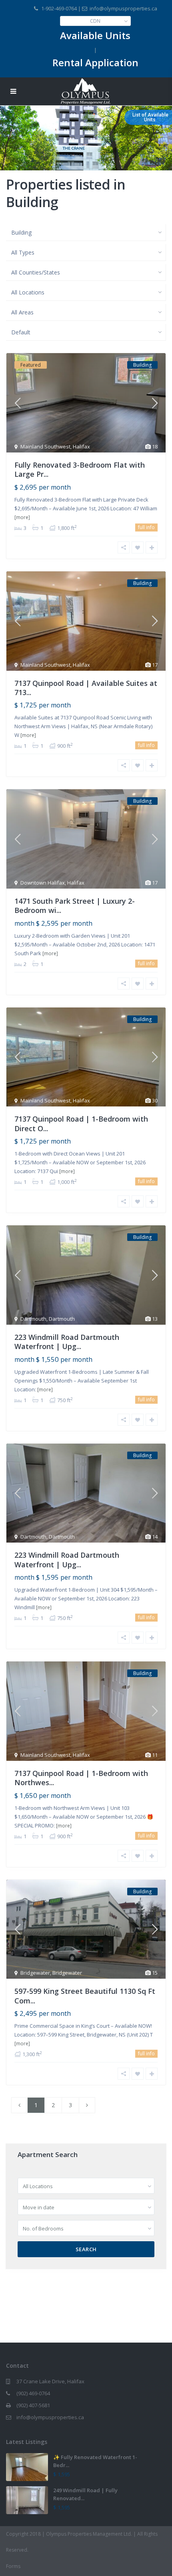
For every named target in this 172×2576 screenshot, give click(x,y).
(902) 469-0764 (33, 2393)
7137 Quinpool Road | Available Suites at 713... (86, 688)
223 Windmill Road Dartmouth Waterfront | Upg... (67, 1342)
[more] (22, 517)
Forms (13, 2566)
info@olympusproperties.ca (50, 2417)
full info (146, 527)
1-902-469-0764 (59, 8)
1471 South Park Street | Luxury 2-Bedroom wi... (75, 906)
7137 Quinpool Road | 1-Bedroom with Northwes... (81, 1778)
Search (86, 2249)
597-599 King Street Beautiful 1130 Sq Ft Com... (85, 1996)
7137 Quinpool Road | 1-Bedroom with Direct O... (81, 1123)
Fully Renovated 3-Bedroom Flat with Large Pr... (80, 469)
